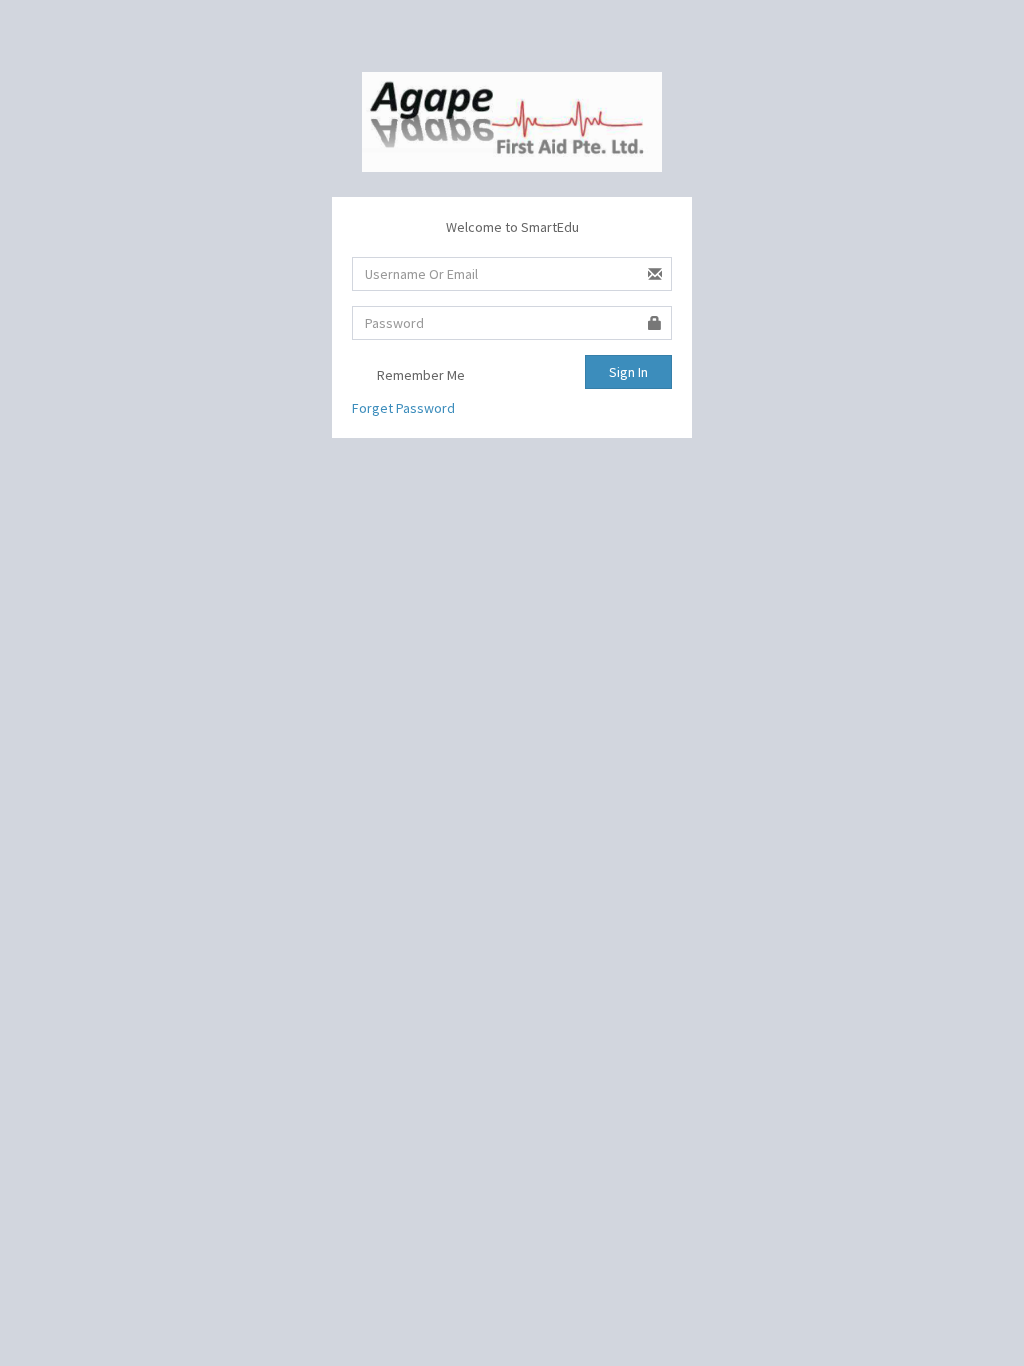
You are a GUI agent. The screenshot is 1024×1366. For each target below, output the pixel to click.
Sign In (628, 372)
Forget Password (403, 408)
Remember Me (419, 375)
